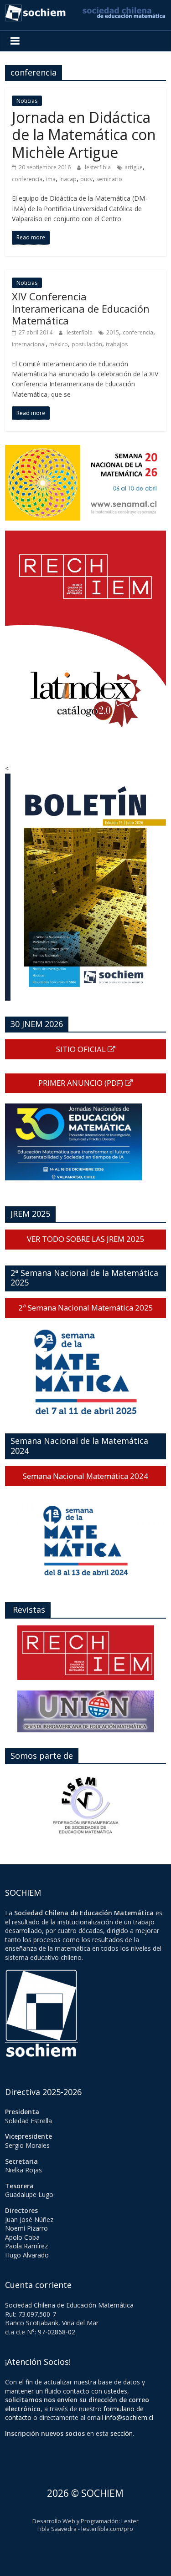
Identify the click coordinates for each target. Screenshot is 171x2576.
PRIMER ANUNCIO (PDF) (82, 1083)
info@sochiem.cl (129, 2417)
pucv (86, 179)
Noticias (27, 101)
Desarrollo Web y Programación (75, 2521)
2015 (113, 332)
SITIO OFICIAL (82, 1049)
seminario (109, 179)
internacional (29, 344)
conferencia (27, 179)
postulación (87, 344)
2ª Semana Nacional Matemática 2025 (86, 1308)
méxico (59, 344)
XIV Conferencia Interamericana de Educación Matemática (81, 308)
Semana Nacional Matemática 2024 (85, 1476)
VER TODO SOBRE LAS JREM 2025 (86, 1239)
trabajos (117, 344)
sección (122, 2433)
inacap (68, 179)
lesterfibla (98, 167)
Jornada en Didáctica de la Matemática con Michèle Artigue (84, 135)
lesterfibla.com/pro (107, 2529)
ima (51, 179)
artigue (134, 167)
